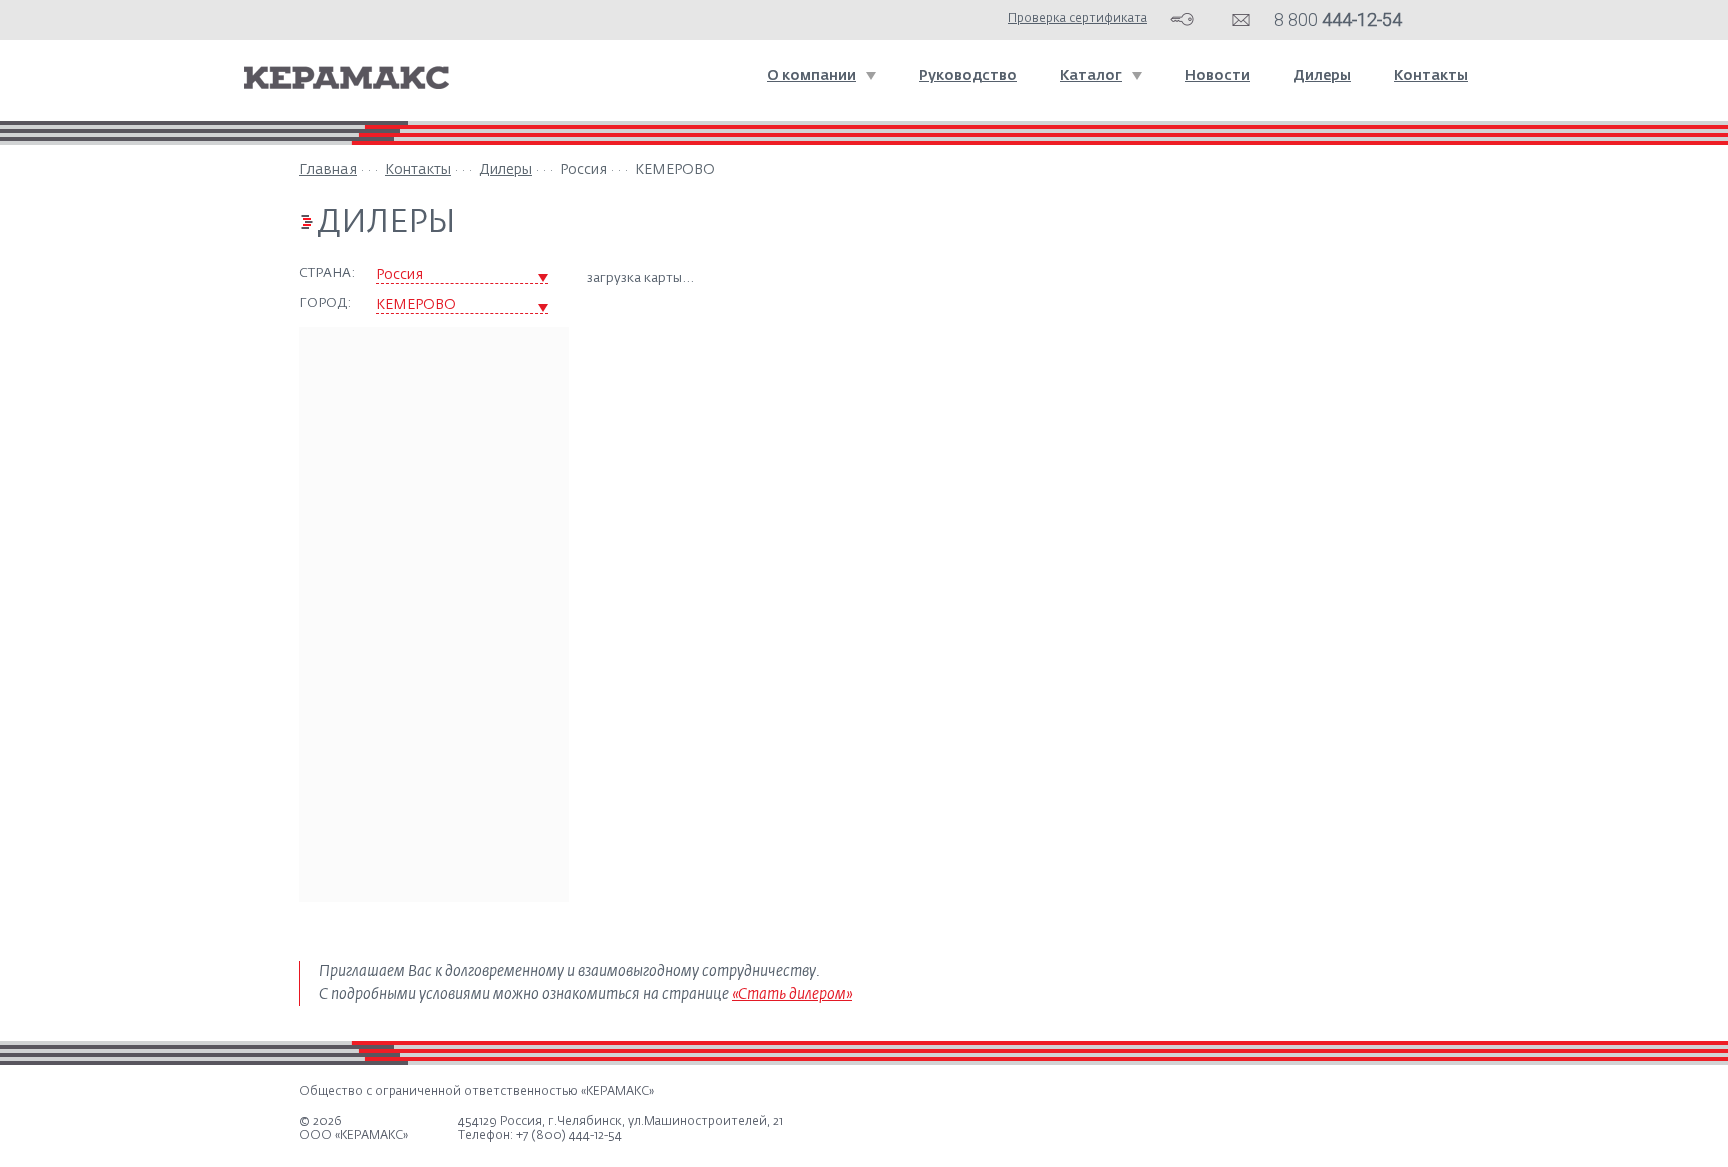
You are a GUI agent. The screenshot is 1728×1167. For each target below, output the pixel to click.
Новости (1217, 76)
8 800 (1338, 19)
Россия (399, 275)
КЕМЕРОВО (416, 305)
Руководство (968, 76)
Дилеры (1322, 76)
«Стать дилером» (792, 994)
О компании (811, 76)
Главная (328, 170)
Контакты (1431, 76)
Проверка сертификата (1077, 19)
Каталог (1091, 76)
